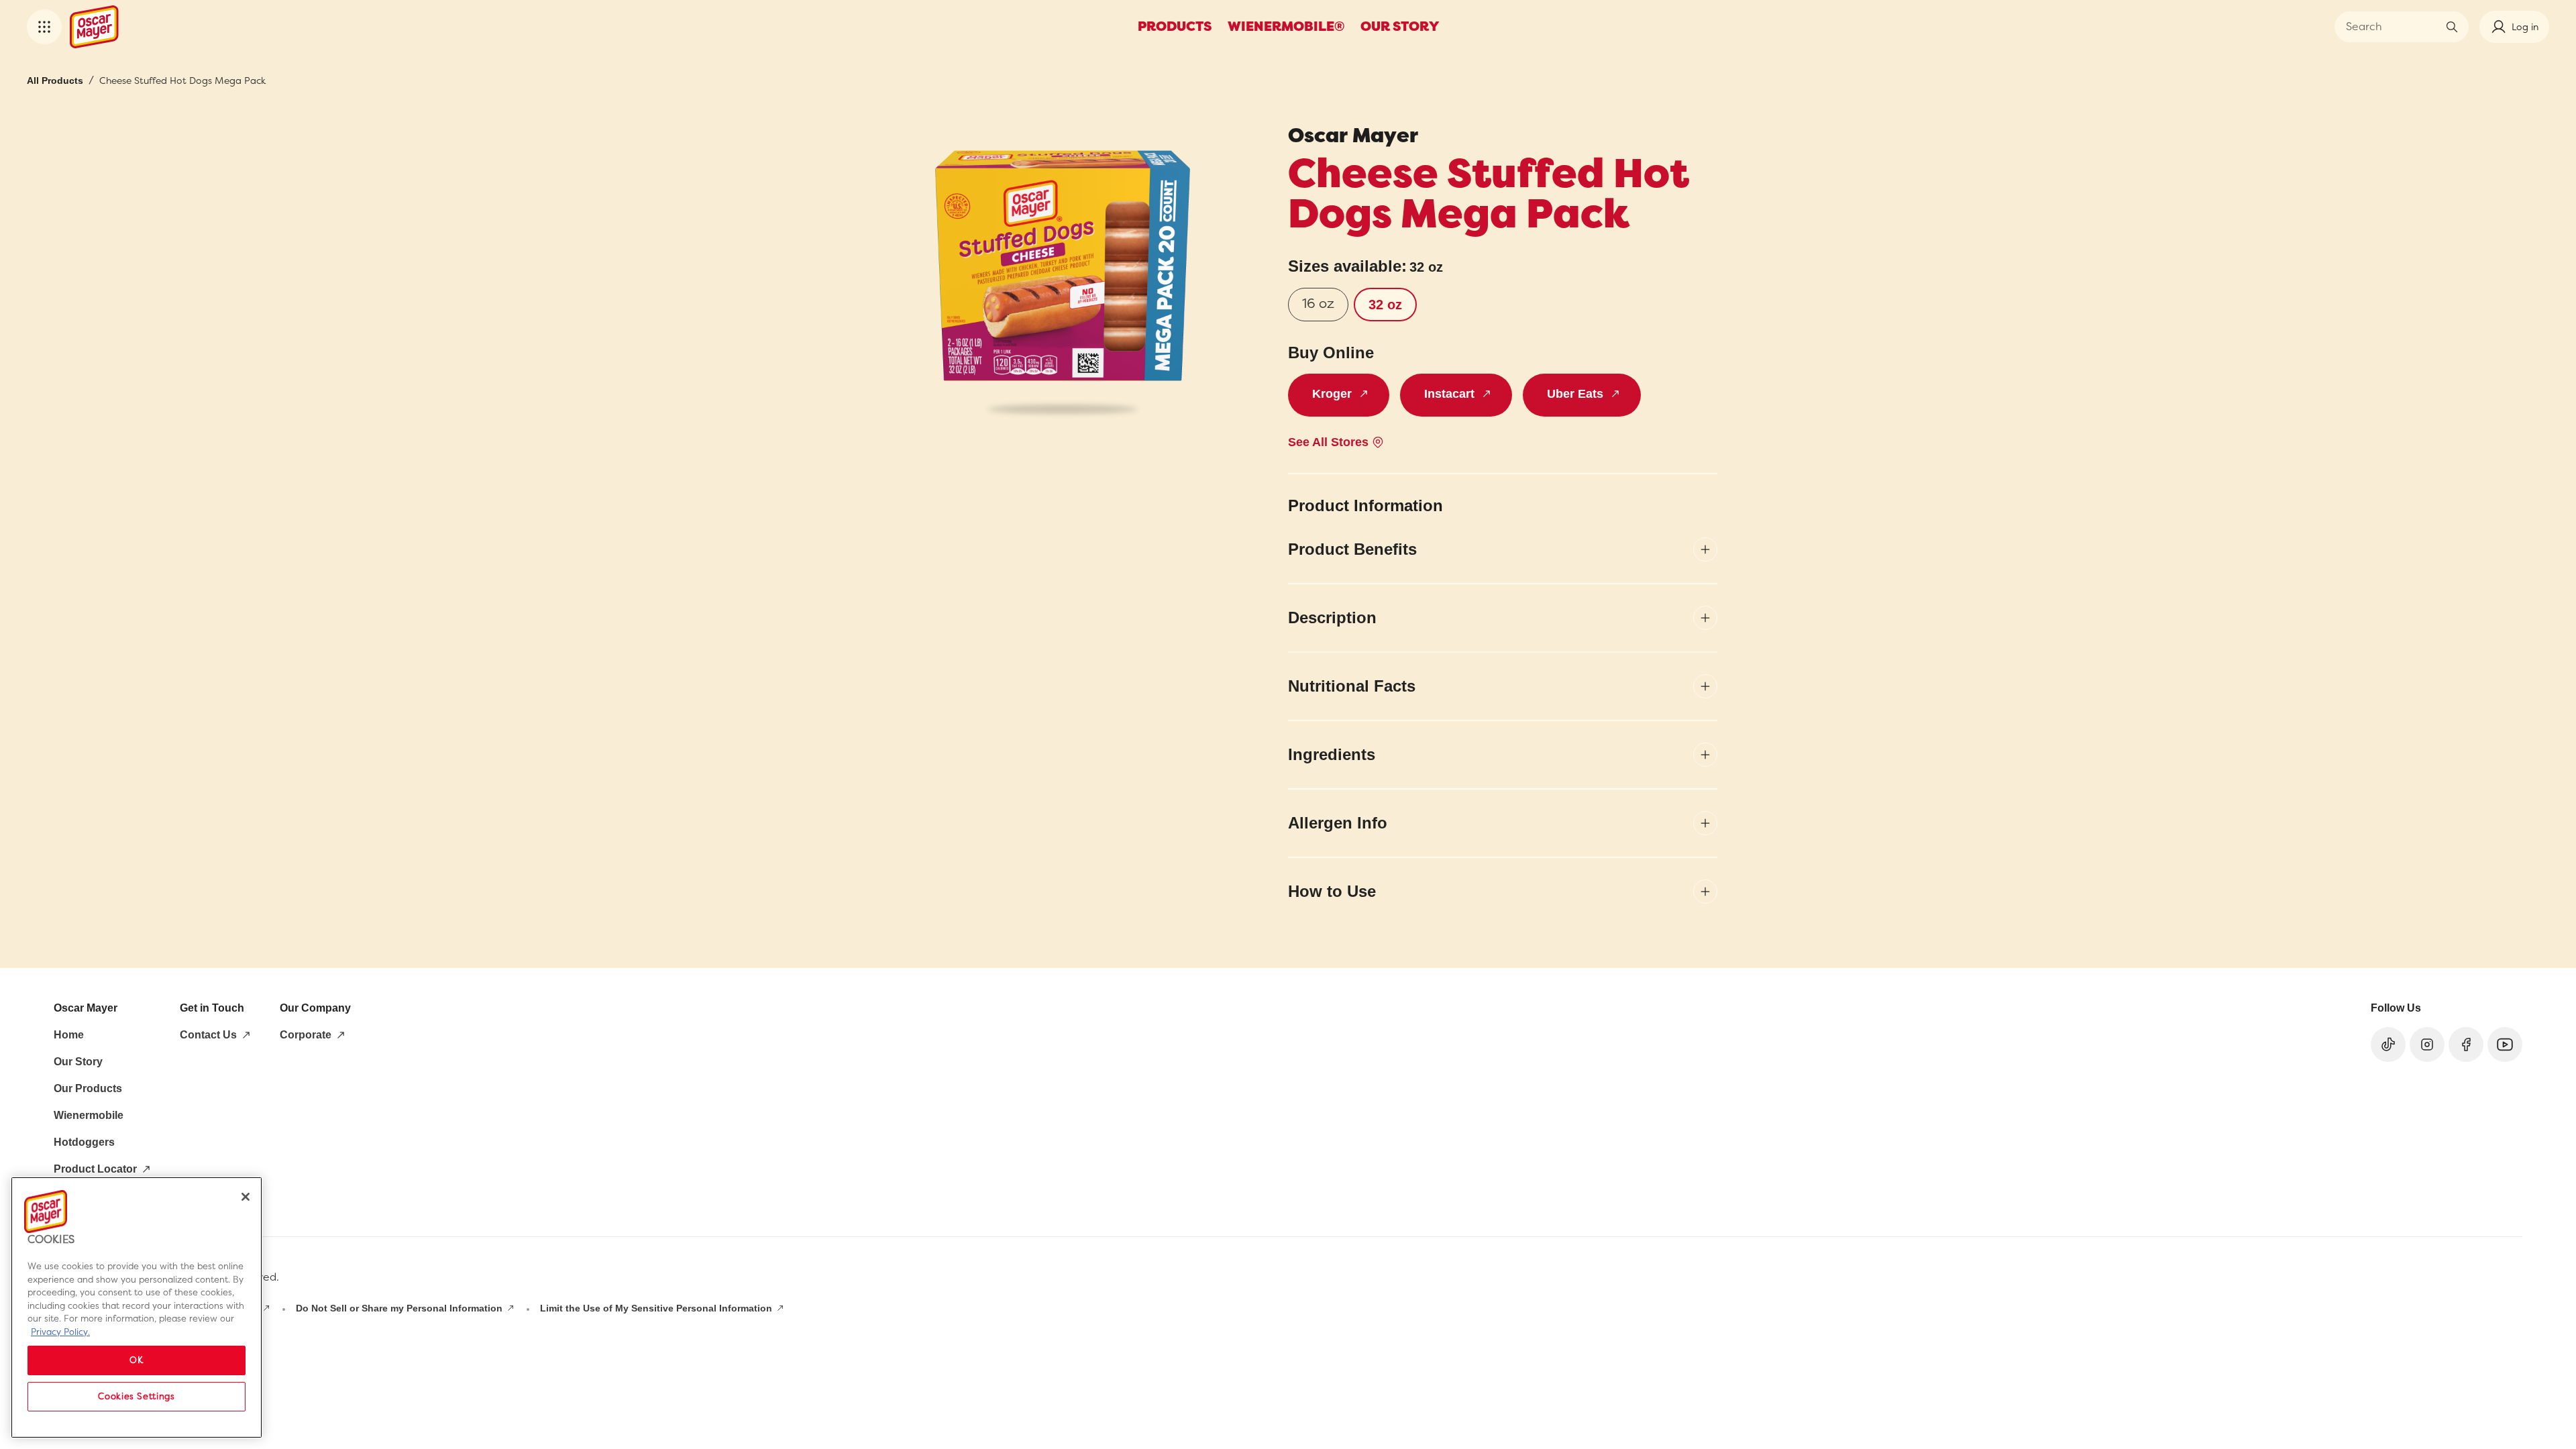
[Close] (246, 1197)
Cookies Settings (137, 1396)
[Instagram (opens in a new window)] (2427, 1044)
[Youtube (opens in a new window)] (2505, 1044)
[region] (137, 1307)
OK (136, 1360)
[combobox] (2392, 27)
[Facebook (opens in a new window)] (2466, 1044)
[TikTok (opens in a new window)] (2388, 1044)
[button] (44, 27)
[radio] (1318, 305)
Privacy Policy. (60, 1332)
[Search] (2452, 27)
